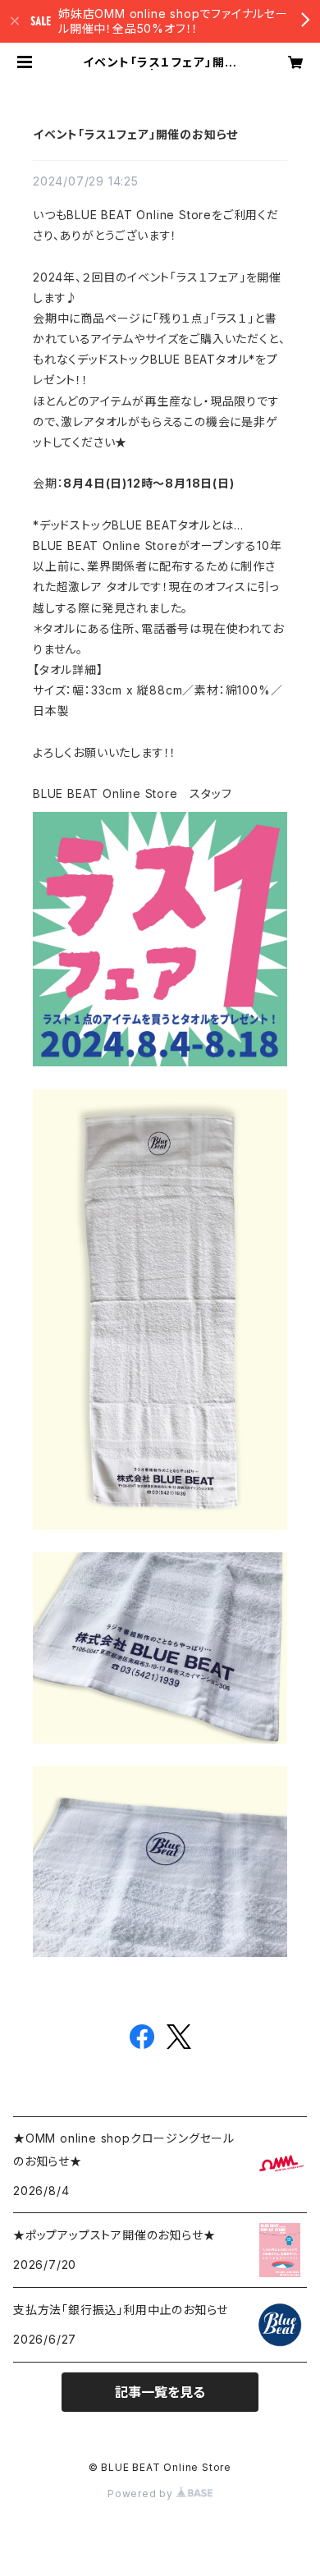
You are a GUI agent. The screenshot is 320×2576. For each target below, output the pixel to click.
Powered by (142, 2493)
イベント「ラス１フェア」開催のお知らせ (135, 134)
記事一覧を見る (160, 2392)
